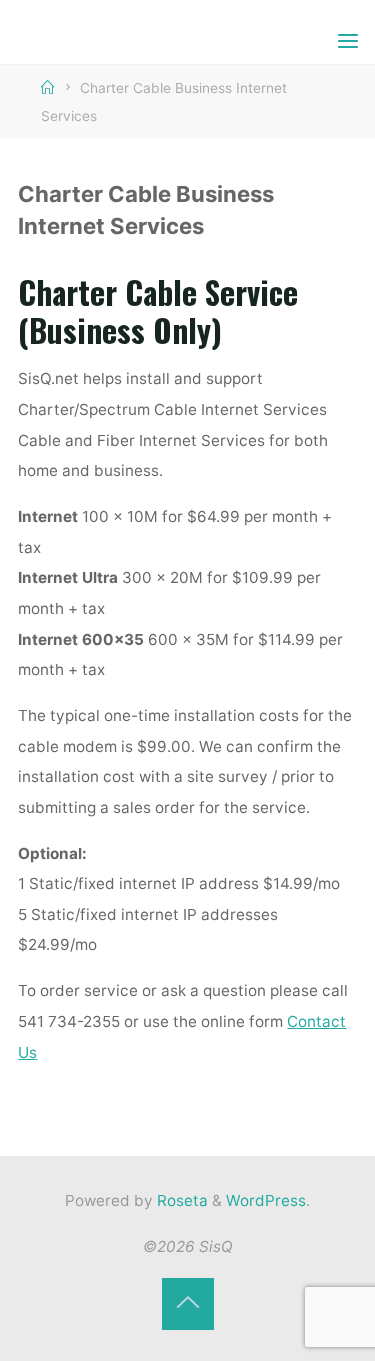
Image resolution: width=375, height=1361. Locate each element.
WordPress (266, 1200)
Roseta (180, 1200)
